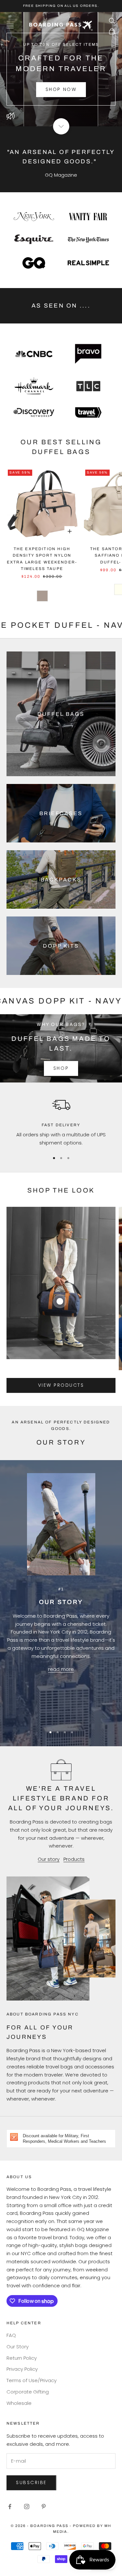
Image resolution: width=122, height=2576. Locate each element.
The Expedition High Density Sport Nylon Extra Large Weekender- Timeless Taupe (42, 559)
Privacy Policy (22, 2369)
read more (61, 1669)
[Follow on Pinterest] (44, 2507)
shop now (61, 89)
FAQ (11, 2335)
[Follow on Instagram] (27, 2507)
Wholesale (19, 2403)
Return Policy (22, 2358)
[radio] (42, 596)
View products (61, 1385)
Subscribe (31, 2482)
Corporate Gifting (28, 2392)
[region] (61, 1121)
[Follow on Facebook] (10, 2507)
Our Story (18, 2347)
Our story (49, 1859)
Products (74, 1859)
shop (61, 1068)
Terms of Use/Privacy (32, 2380)
